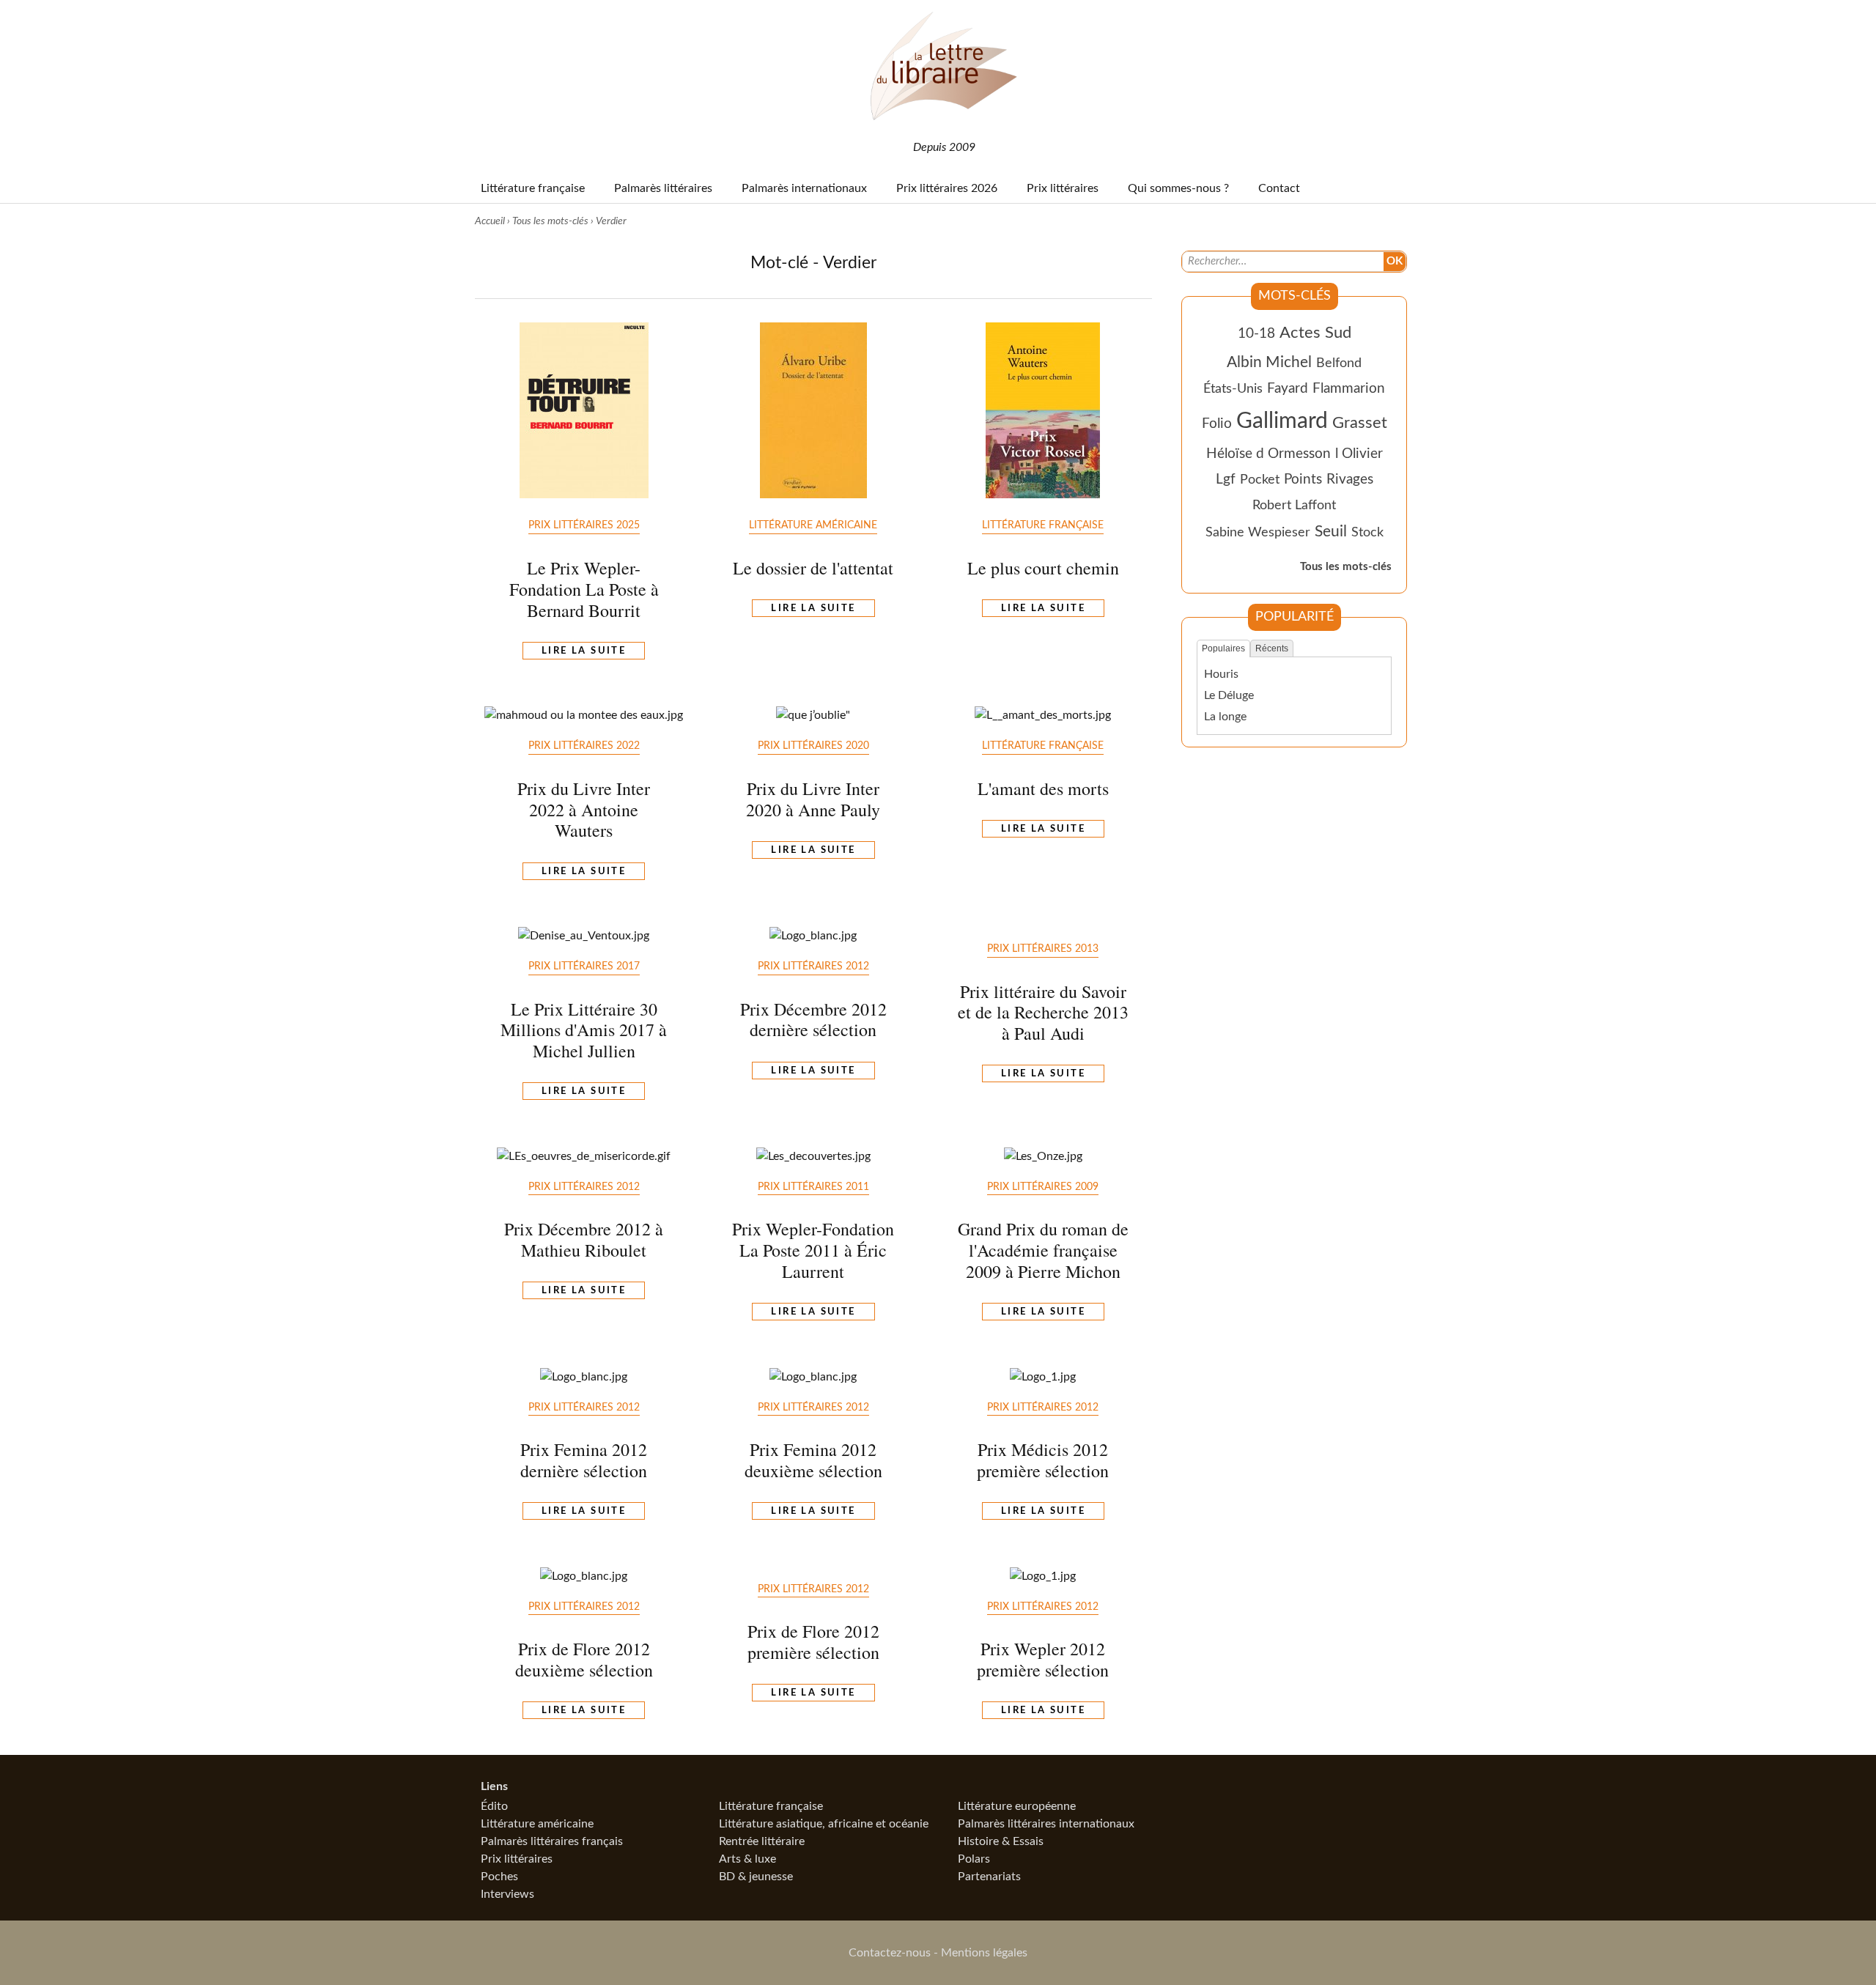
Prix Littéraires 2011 (813, 1187)
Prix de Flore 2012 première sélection (813, 1642)
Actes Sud (1315, 333)
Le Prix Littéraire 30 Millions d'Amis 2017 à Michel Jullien (584, 1030)
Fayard (1288, 389)
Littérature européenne (1017, 1806)
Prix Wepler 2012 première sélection (1043, 1659)
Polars (974, 1859)
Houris (1221, 674)
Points (1303, 480)
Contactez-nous (890, 1953)
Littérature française (1043, 525)
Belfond (1339, 363)
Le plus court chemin (1043, 568)
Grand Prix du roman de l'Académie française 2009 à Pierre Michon (1043, 1250)
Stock (1367, 532)
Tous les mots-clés (550, 221)
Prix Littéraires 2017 (584, 966)
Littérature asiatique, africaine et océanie (824, 1824)
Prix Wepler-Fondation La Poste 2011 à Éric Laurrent (813, 1250)
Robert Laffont (1294, 505)
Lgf (1226, 480)
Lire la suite (584, 651)
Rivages (1350, 480)
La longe (1225, 717)
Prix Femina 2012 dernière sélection (584, 1460)
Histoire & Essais (1001, 1841)
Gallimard (1282, 421)
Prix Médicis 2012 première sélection (1043, 1460)
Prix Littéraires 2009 (1043, 1187)
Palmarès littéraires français (552, 1841)
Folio (1217, 424)
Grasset (1360, 423)
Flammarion (1349, 389)
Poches (499, 1877)
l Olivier (1359, 454)
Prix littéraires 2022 (584, 746)
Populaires (1223, 648)
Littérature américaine (813, 525)
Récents (1272, 648)
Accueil (490, 221)
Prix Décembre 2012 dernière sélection (813, 1020)
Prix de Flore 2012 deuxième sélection (584, 1659)
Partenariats (989, 1877)
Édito (494, 1806)
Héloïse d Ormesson (1268, 454)
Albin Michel (1269, 362)
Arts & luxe (747, 1859)
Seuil (1331, 532)
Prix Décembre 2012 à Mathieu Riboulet (584, 1239)
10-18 (1256, 334)
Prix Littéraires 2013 (1043, 949)
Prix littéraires (517, 1859)
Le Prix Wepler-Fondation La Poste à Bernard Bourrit (584, 589)
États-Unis (1233, 389)
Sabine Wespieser (1258, 532)
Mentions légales (984, 1953)
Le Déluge (1229, 695)
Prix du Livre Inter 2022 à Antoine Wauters (584, 810)
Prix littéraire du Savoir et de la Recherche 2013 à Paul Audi (1043, 1013)
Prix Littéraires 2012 (813, 966)
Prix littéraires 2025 (584, 525)
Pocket (1260, 480)
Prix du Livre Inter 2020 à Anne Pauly (813, 799)
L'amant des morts (1043, 788)
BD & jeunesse (756, 1877)
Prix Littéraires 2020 (813, 746)
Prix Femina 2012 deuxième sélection (813, 1460)
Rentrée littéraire (762, 1841)
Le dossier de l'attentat (813, 568)
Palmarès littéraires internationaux (1046, 1824)
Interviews (507, 1894)
